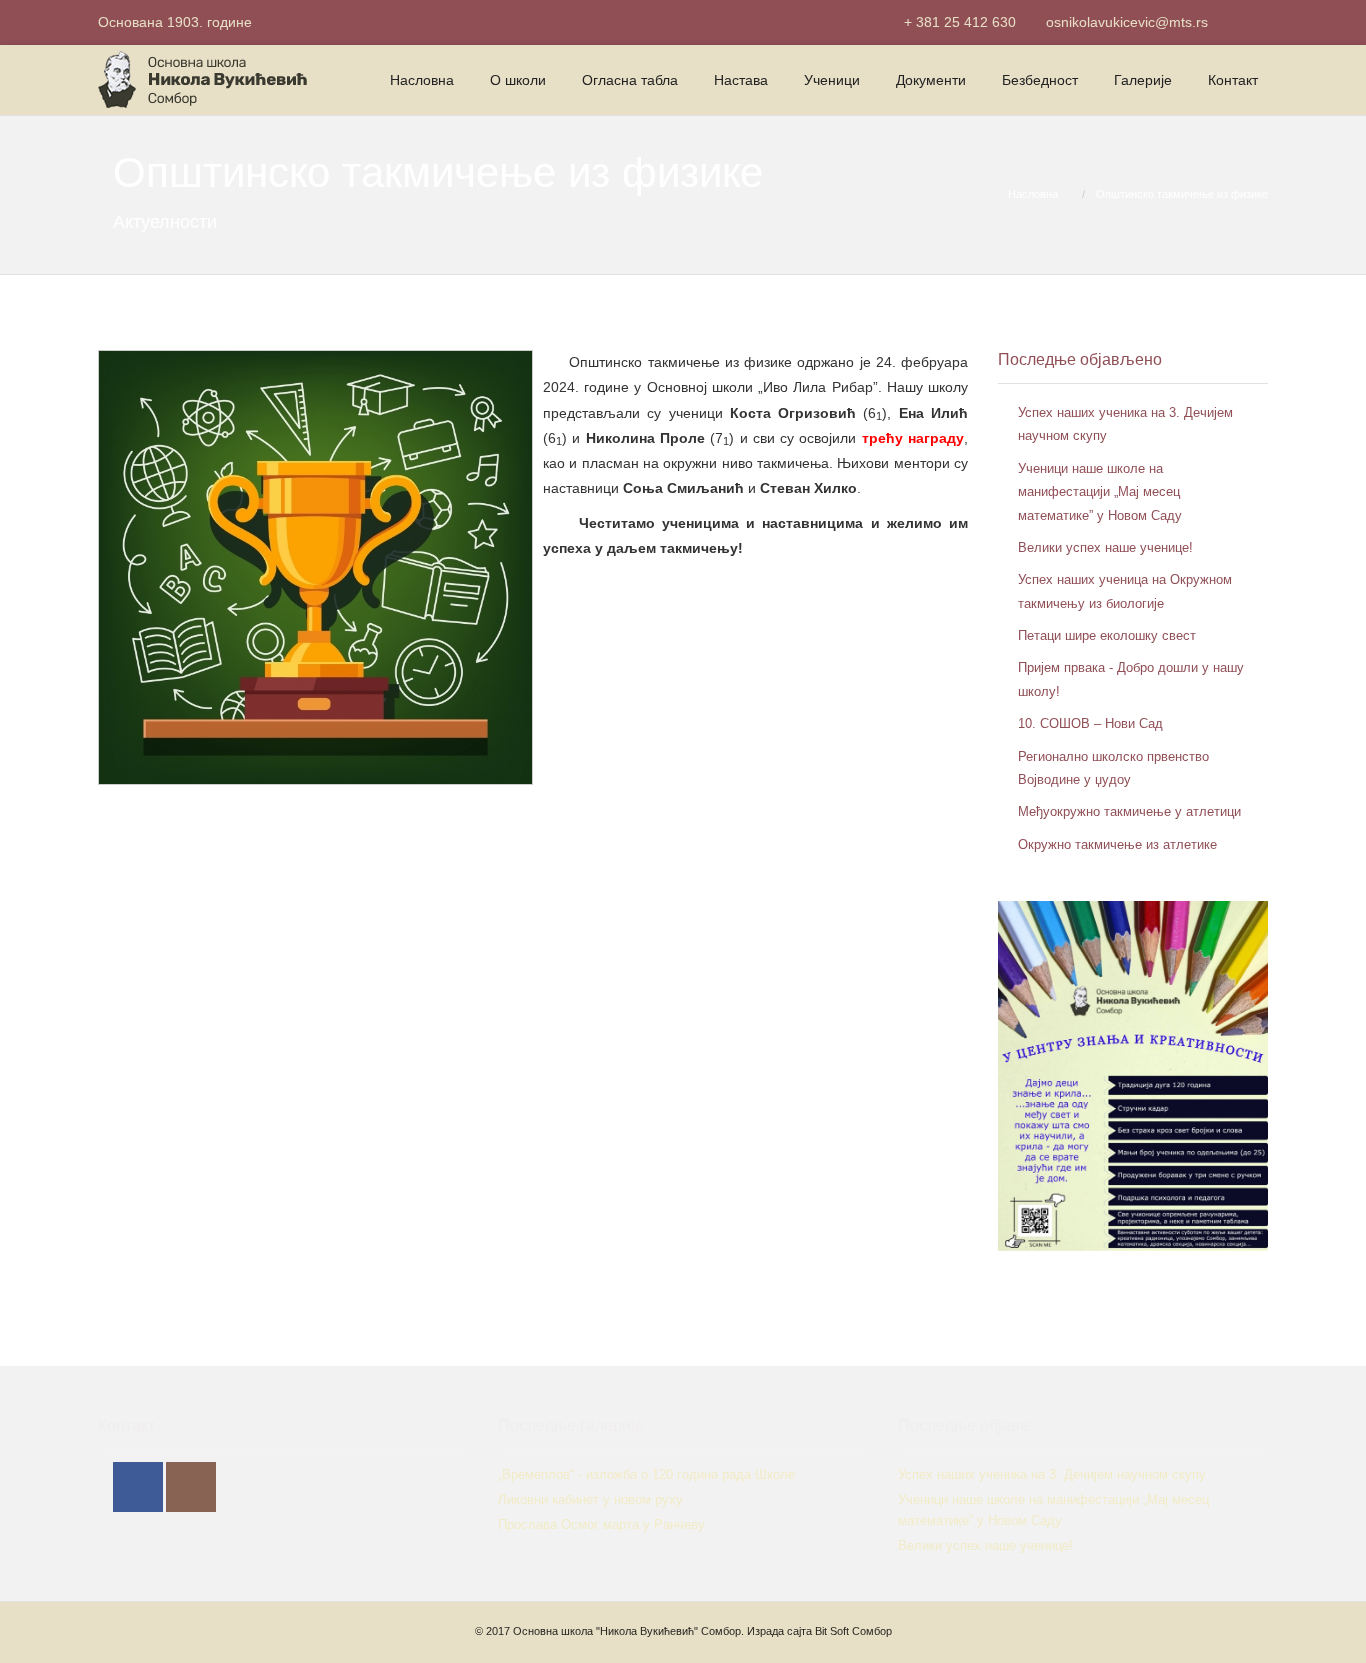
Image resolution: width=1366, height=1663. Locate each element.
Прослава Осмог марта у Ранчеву (601, 1524)
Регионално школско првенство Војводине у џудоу (1113, 768)
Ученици (832, 80)
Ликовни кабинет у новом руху (590, 1499)
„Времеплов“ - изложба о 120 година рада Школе (646, 1474)
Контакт (1233, 80)
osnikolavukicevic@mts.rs (1127, 22)
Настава (741, 80)
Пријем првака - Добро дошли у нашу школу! (1131, 679)
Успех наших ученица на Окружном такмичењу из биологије (1125, 591)
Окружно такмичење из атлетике (1117, 844)
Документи (931, 80)
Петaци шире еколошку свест (1107, 635)
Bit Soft (832, 1631)
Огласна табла (630, 80)
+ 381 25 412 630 (960, 22)
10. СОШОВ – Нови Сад (1090, 723)
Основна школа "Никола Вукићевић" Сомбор (627, 1631)
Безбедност (1040, 80)
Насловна (422, 80)
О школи (518, 80)
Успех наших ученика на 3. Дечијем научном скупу (1125, 424)
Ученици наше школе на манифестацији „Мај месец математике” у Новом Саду (1100, 492)
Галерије (1143, 80)
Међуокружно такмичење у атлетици (1129, 811)
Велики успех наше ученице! (1105, 547)
